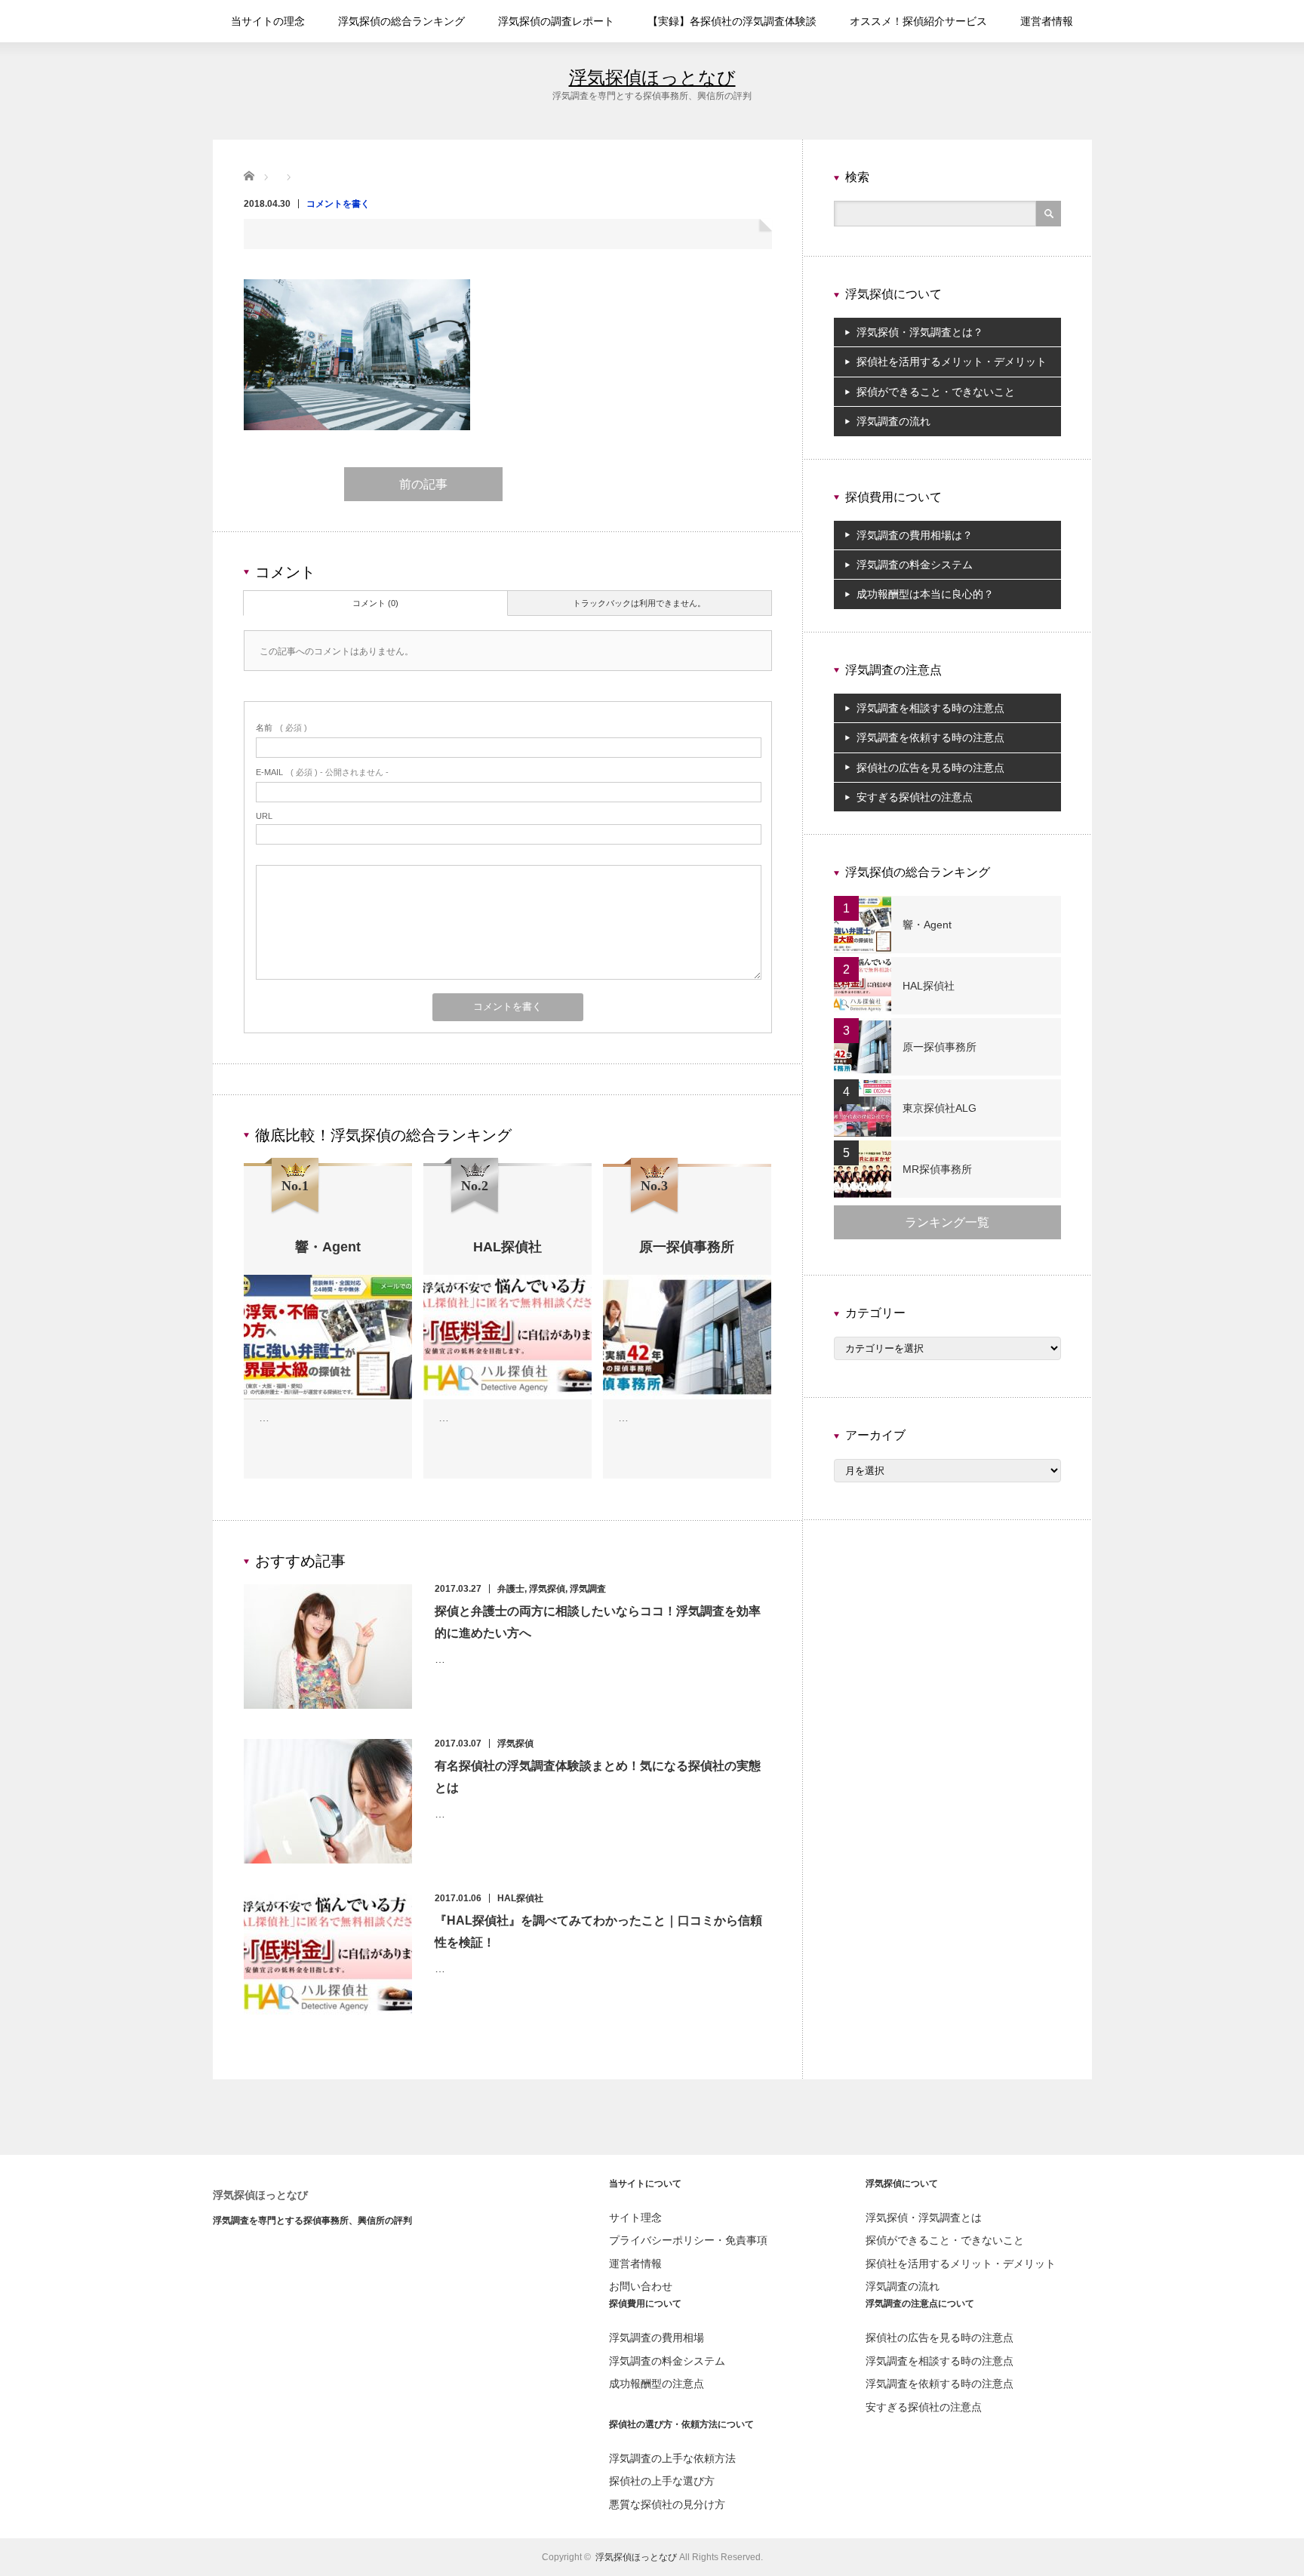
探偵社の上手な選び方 (662, 2481)
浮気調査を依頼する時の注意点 (930, 737)
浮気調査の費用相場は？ (915, 535)
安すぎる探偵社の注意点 (915, 797)
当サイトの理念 (268, 21)
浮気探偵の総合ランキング (401, 21)
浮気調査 (588, 1589)
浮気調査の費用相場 (657, 2337)
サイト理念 (635, 2217)
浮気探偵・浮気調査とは (924, 2217)
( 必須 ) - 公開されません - (322, 772)
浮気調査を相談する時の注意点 (930, 708)
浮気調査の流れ (893, 421)
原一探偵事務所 (940, 1047)
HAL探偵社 (520, 1898)
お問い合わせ (641, 2286)
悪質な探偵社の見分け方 (667, 2504)
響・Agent (927, 925)
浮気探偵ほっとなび (652, 77)
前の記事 (423, 484)
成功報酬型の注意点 (657, 2384)
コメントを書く (338, 204)
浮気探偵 (547, 1589)
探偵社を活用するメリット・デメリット (952, 362)
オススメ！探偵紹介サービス (918, 21)
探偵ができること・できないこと (936, 392)
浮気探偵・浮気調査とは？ (920, 332)
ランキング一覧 (947, 1222)
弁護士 (511, 1589)
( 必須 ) (281, 728)
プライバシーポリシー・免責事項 (688, 2240)
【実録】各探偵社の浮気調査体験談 (732, 21)
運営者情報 (1047, 21)
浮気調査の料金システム (915, 565)
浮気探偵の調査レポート (556, 21)
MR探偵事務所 (937, 1169)
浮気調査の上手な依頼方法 (672, 2458)
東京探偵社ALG (940, 1108)
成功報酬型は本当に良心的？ (925, 594)
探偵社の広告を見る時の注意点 (930, 768)
